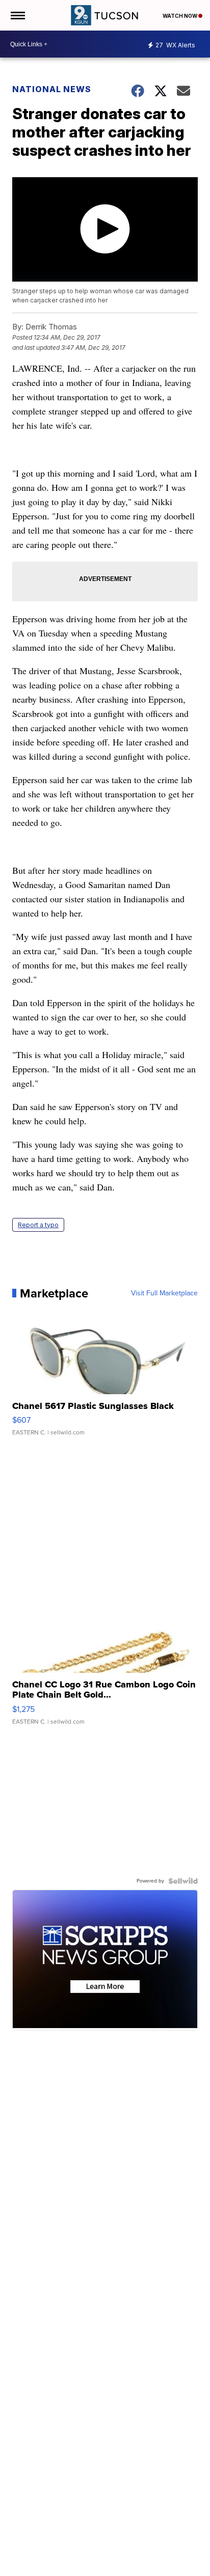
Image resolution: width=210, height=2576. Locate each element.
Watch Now (180, 16)
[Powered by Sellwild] (183, 1881)
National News (52, 89)
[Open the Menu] (17, 15)
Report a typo (38, 1225)
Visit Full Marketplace (164, 1293)
